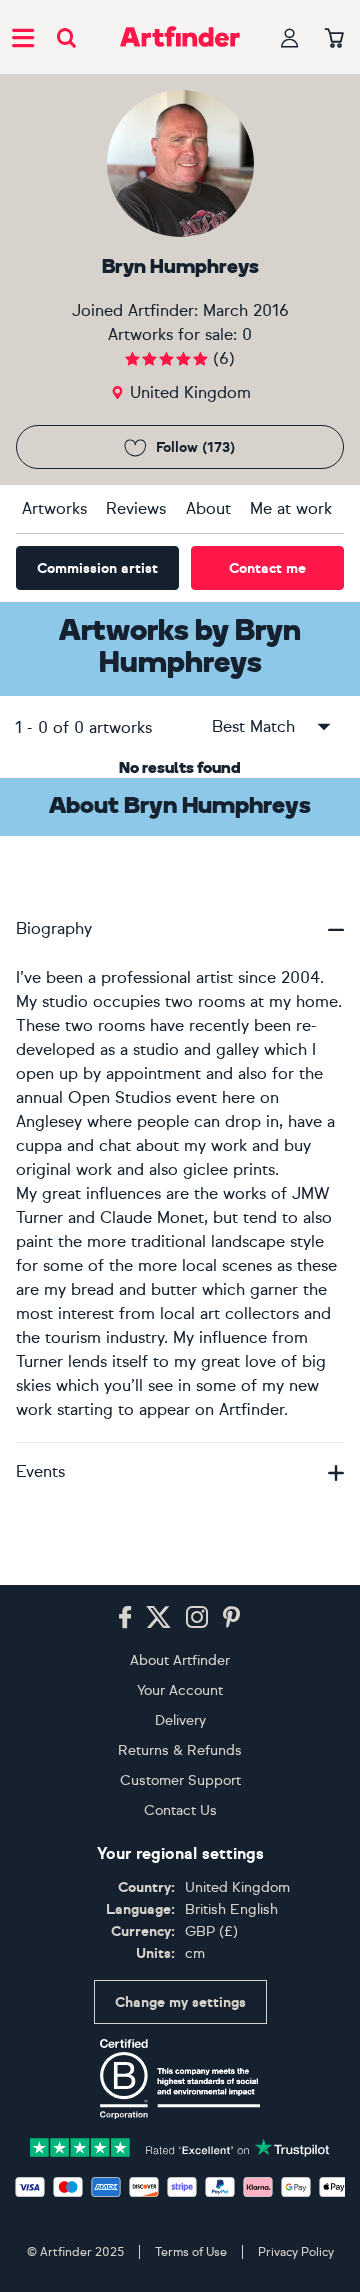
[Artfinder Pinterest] (232, 1618)
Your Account (180, 1690)
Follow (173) (195, 447)
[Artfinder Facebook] (125, 1618)
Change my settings (180, 2002)
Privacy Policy (296, 2252)
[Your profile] (290, 37)
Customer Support (180, 1780)
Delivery (180, 1720)
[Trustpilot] (180, 2145)
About (208, 508)
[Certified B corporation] (180, 2079)
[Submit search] (66, 37)
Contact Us (180, 1810)
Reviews (136, 508)
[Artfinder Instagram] (197, 1618)
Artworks (54, 508)
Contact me (267, 568)
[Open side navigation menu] (23, 37)
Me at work (291, 508)
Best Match (253, 726)
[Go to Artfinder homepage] (180, 37)
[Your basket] (334, 39)
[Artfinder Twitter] (158, 1618)
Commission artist (97, 568)
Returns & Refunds (180, 1750)
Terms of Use (191, 2252)
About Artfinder (180, 1660)
